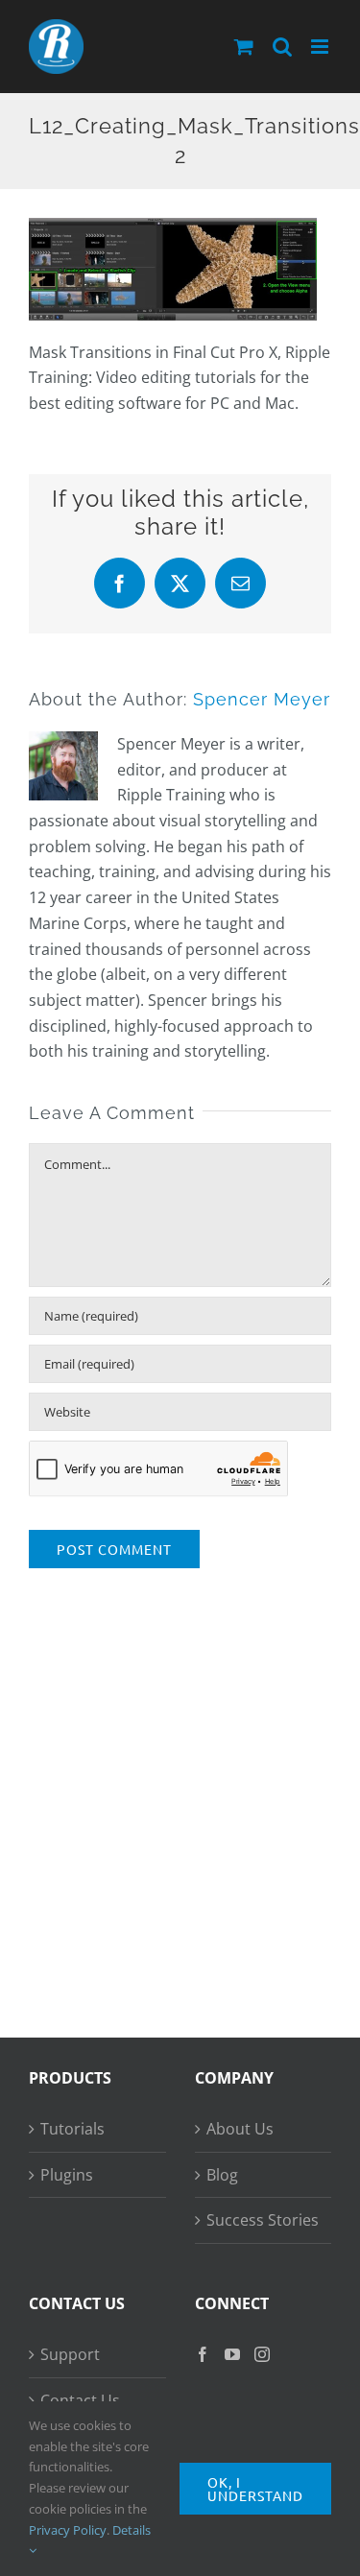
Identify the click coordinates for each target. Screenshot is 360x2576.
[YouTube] (232, 2354)
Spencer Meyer (262, 699)
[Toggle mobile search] (282, 47)
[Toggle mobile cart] (244, 47)
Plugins (67, 2175)
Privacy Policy (68, 2530)
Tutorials (72, 2129)
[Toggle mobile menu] (321, 47)
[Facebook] (203, 2354)
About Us (240, 2129)
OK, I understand (255, 2489)
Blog (222, 2175)
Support (70, 2354)
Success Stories (263, 2220)
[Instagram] (262, 2354)
